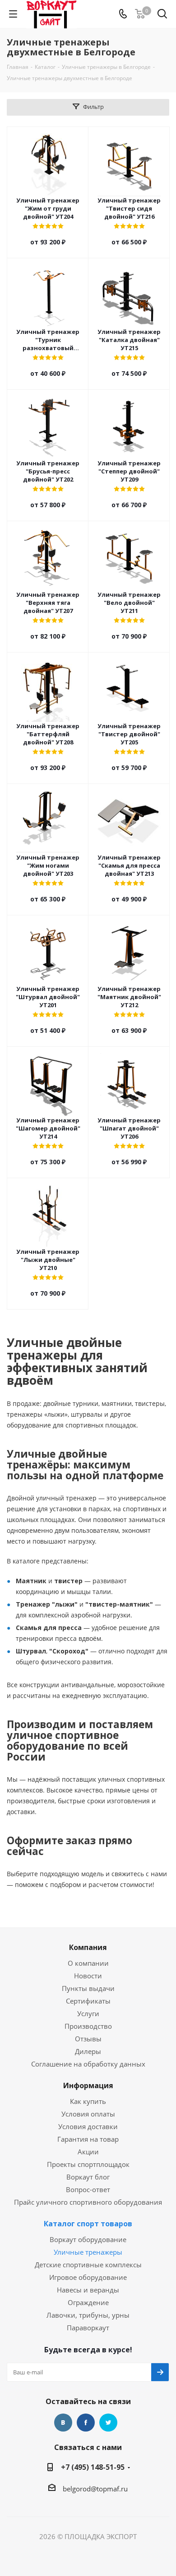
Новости (88, 1976)
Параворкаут (88, 2328)
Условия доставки (88, 2126)
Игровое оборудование (88, 2277)
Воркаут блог (88, 2177)
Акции (88, 2152)
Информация (88, 2085)
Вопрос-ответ (88, 2189)
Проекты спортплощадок (88, 2164)
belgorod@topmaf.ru (95, 2489)
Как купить (88, 2101)
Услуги (88, 2013)
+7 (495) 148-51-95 (93, 2467)
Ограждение (88, 2302)
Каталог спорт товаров (88, 2224)
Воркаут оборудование (88, 2239)
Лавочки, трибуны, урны (88, 2315)
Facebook (86, 2423)
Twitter (108, 2423)
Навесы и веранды (88, 2290)
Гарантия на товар (88, 2139)
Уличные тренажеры (88, 2252)
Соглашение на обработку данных (88, 2064)
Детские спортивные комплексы (88, 2265)
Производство (88, 2026)
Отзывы (88, 2039)
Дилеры (88, 2051)
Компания (88, 1947)
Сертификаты (88, 2001)
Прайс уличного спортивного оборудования (88, 2202)
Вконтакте (63, 2423)
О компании (88, 1963)
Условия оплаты (88, 2114)
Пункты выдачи (88, 1988)
